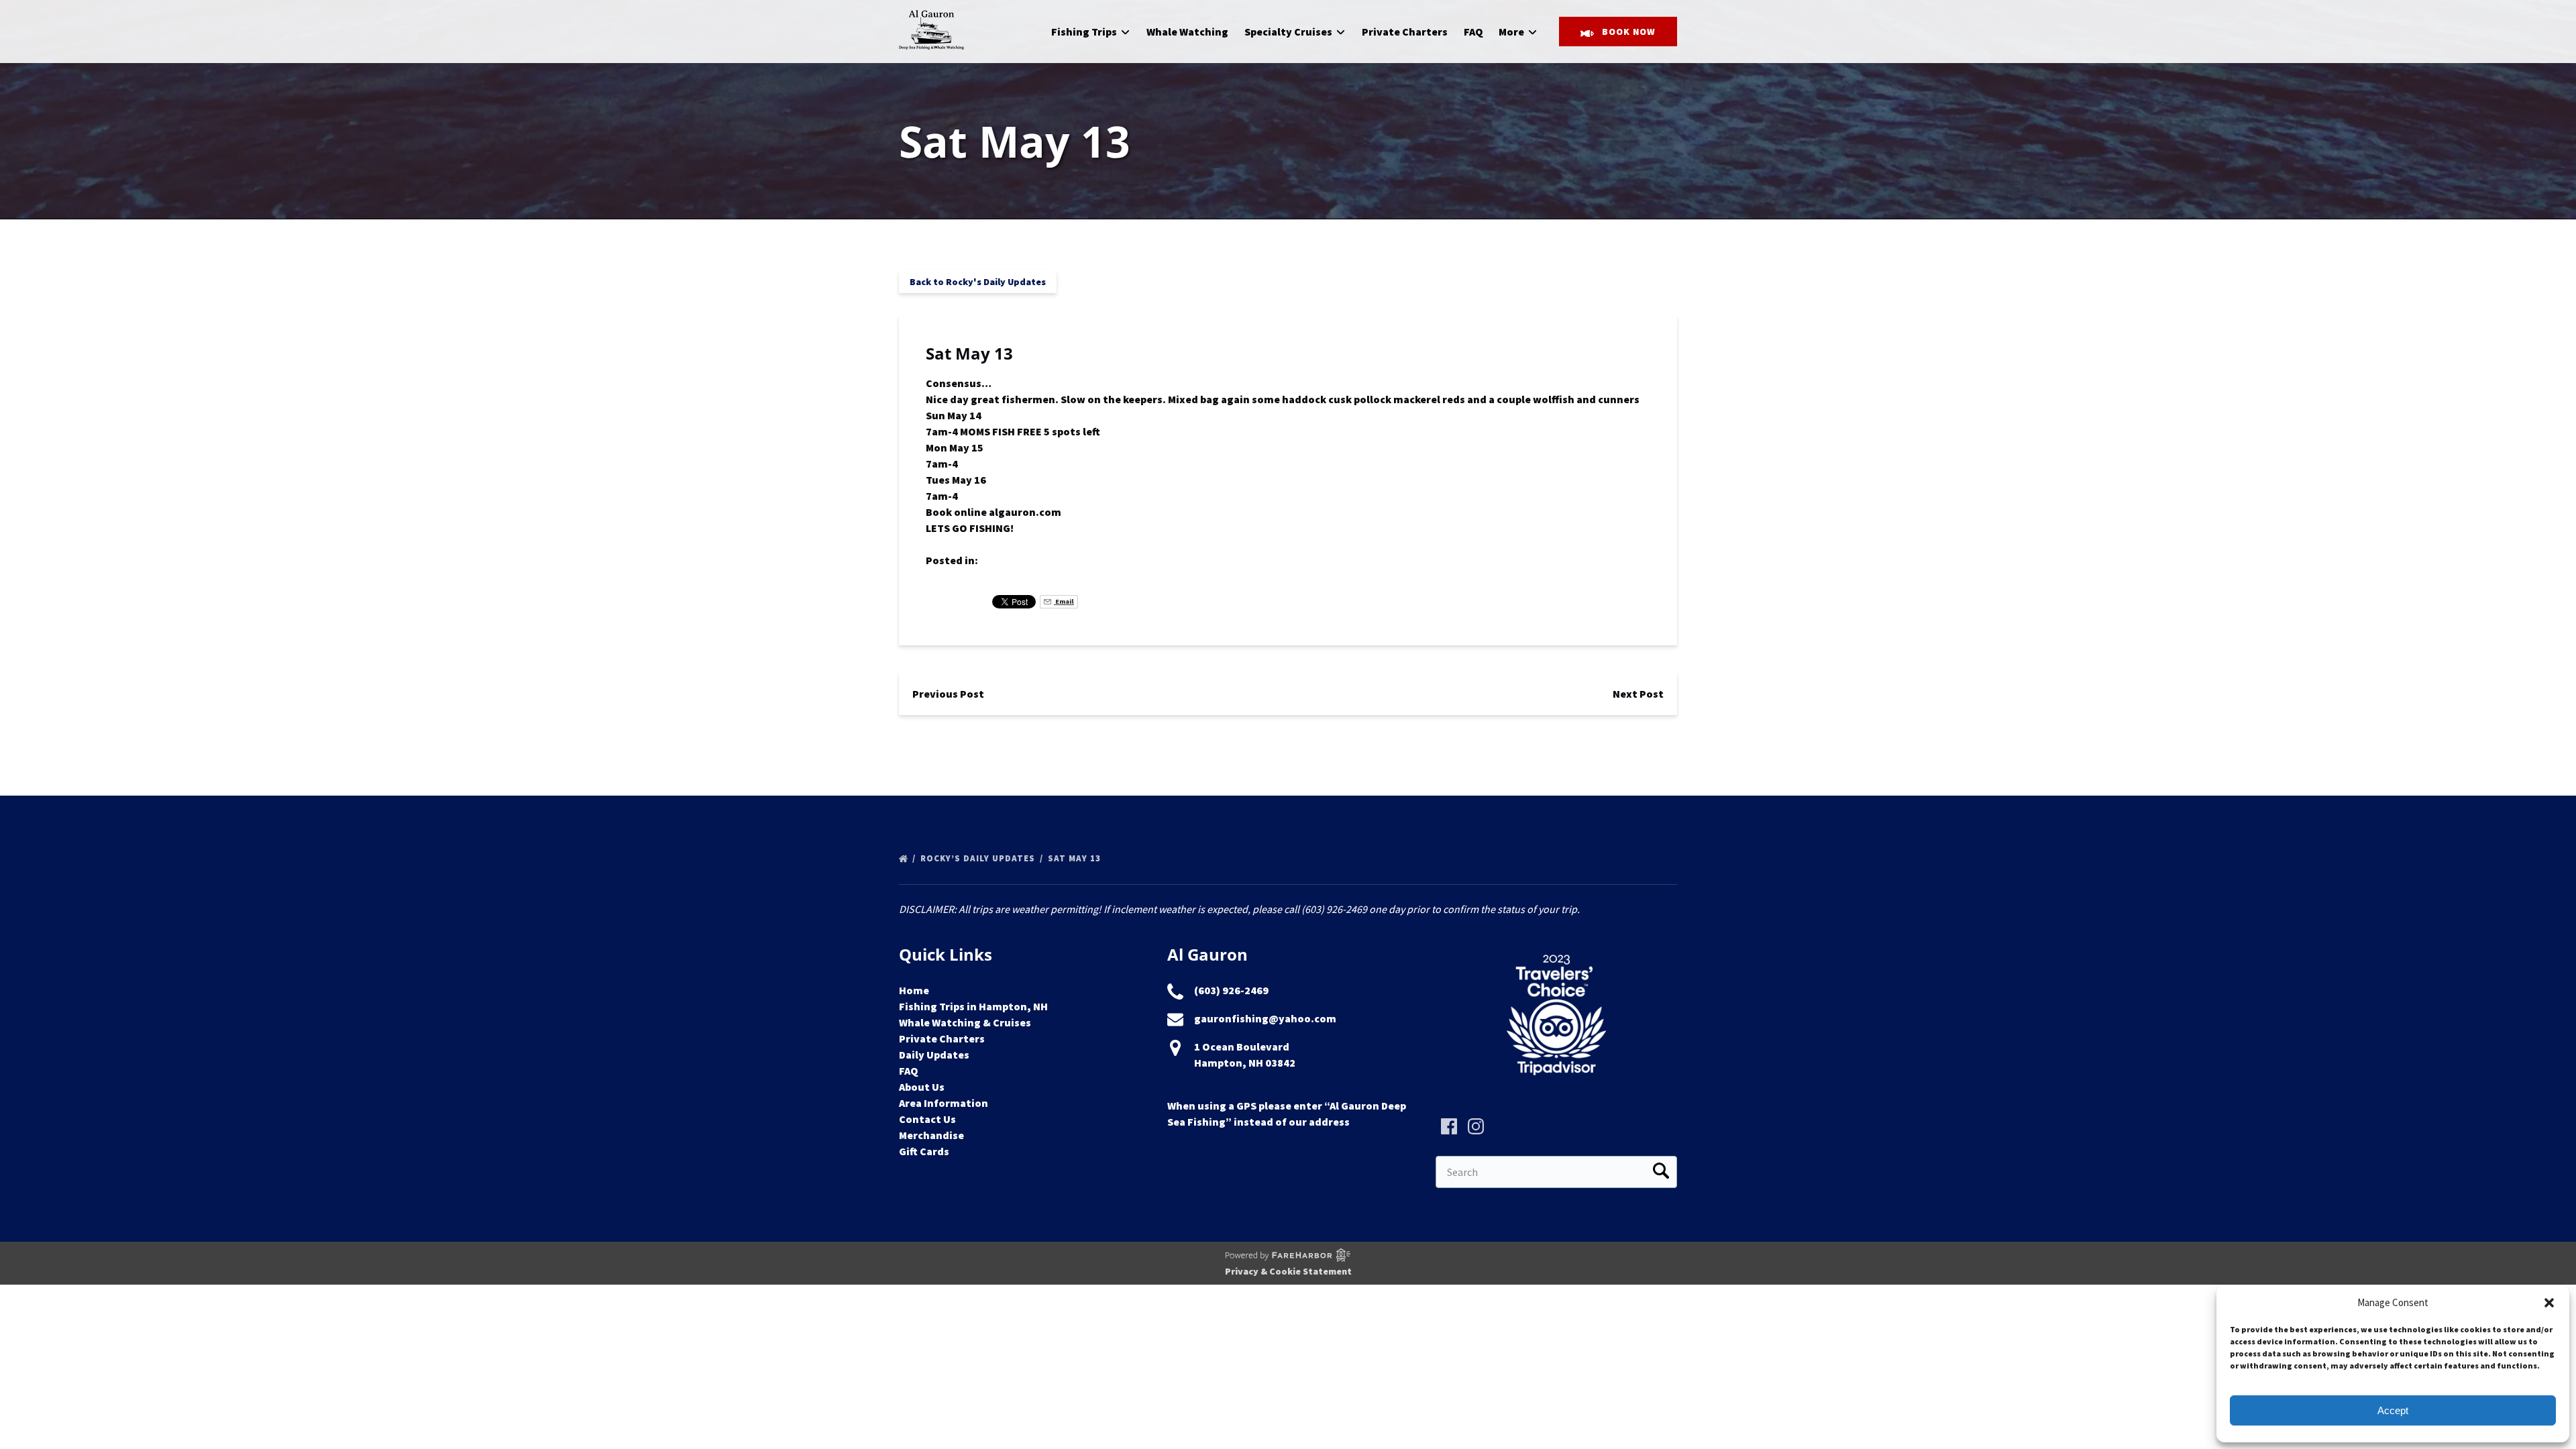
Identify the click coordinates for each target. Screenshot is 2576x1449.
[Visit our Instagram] (1476, 1126)
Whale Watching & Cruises (965, 1022)
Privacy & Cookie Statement (1288, 1271)
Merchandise (931, 1135)
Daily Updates (934, 1055)
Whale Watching (1187, 32)
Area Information (944, 1103)
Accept (2393, 1410)
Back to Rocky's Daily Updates (978, 282)
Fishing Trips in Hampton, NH (973, 1006)
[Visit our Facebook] (1449, 1126)
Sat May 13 (1076, 858)
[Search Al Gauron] (1661, 1172)
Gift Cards (924, 1151)
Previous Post (948, 694)
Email (1064, 601)
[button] (2549, 1303)
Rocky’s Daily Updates (979, 858)
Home (914, 990)
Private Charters (1405, 32)
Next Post (1638, 694)
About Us (922, 1087)
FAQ (1473, 32)
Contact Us (927, 1119)
